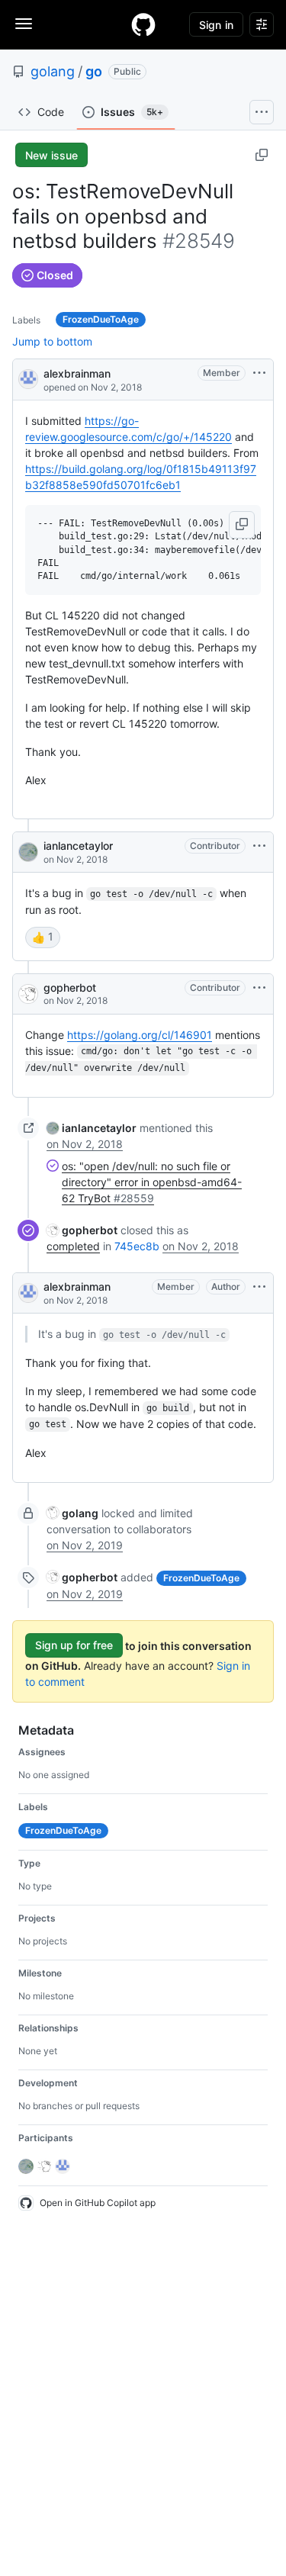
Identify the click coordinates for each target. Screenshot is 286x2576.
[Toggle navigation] (24, 24)
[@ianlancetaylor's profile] (28, 852)
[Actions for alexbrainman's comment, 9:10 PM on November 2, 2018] (259, 1287)
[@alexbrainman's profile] (28, 378)
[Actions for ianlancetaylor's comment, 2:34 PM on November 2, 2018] (259, 846)
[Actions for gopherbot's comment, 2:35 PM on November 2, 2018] (259, 988)
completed (73, 1246)
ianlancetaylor (78, 846)
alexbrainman (77, 373)
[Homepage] (143, 24)
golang (53, 71)
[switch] (43, 937)
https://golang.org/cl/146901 (140, 1035)
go (94, 71)
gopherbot (70, 987)
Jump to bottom (52, 341)
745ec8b (137, 1246)
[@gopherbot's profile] (28, 994)
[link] (92, 1128)
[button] (242, 525)
